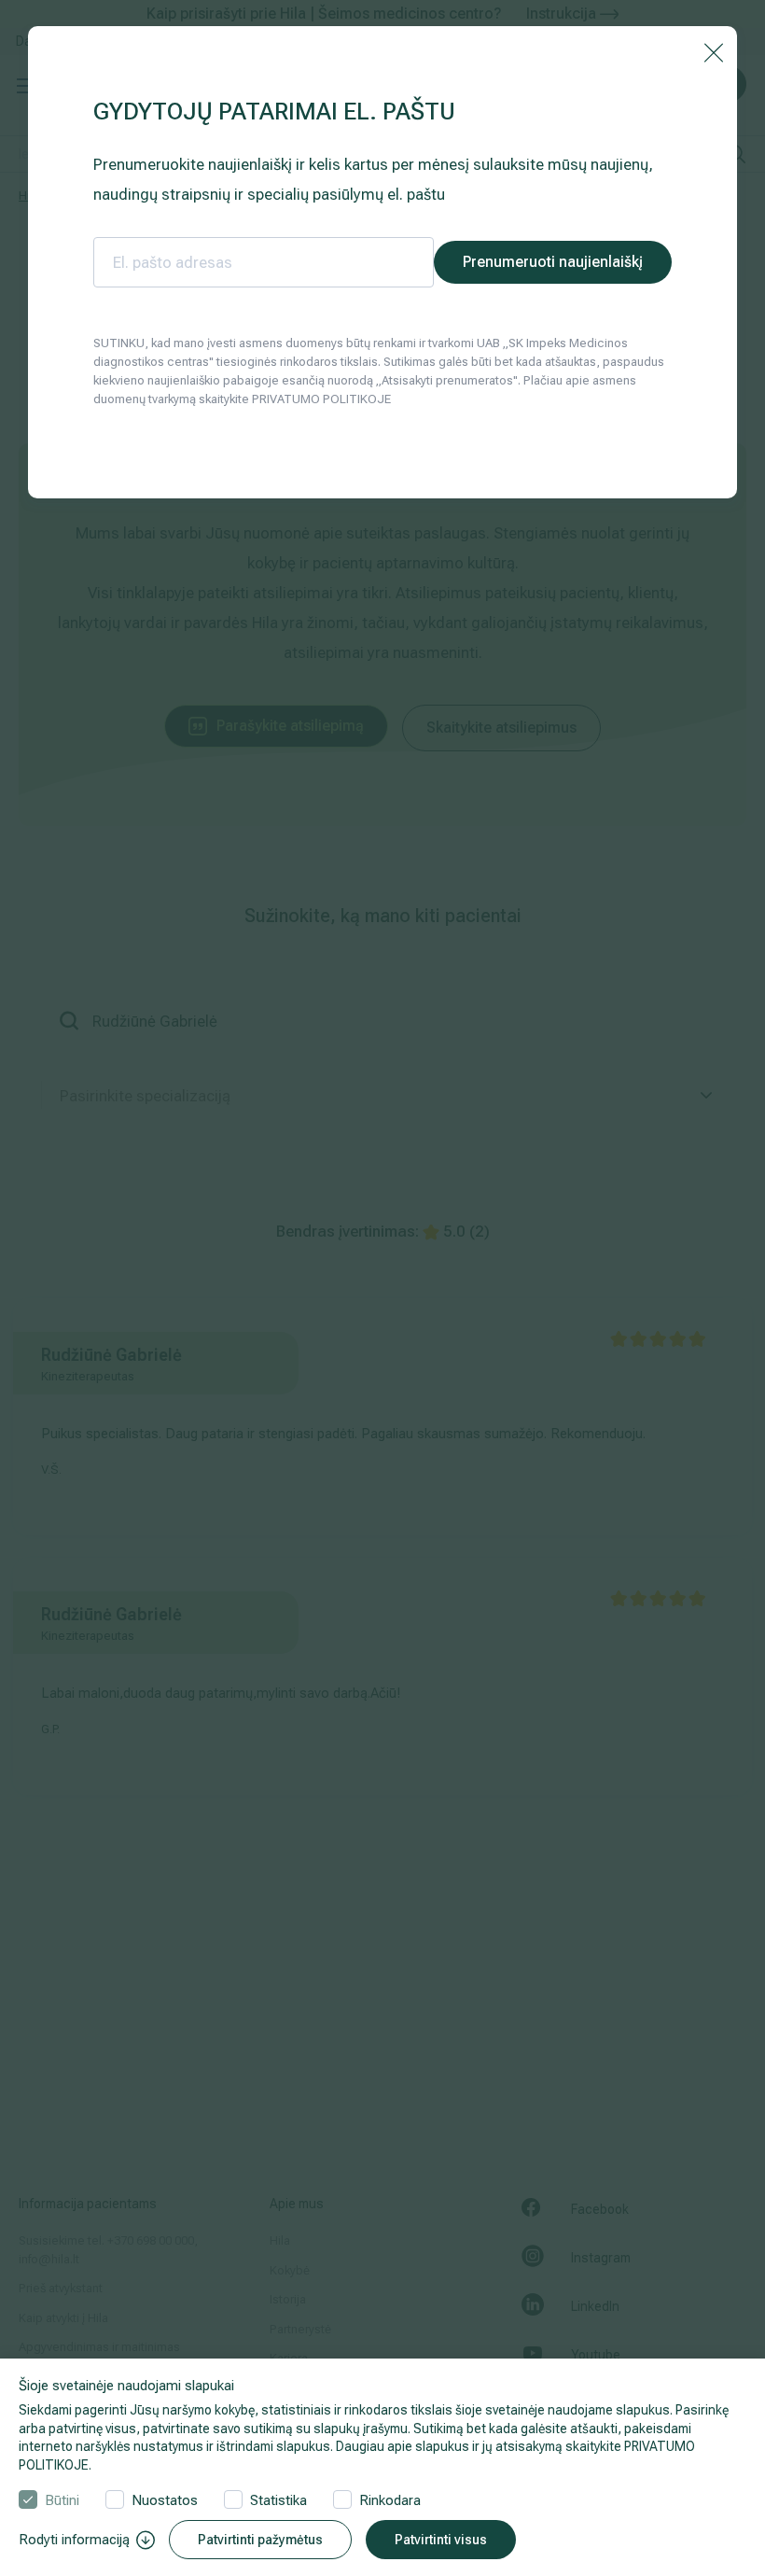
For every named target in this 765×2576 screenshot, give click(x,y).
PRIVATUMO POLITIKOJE (321, 399)
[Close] (714, 51)
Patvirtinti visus (441, 2540)
